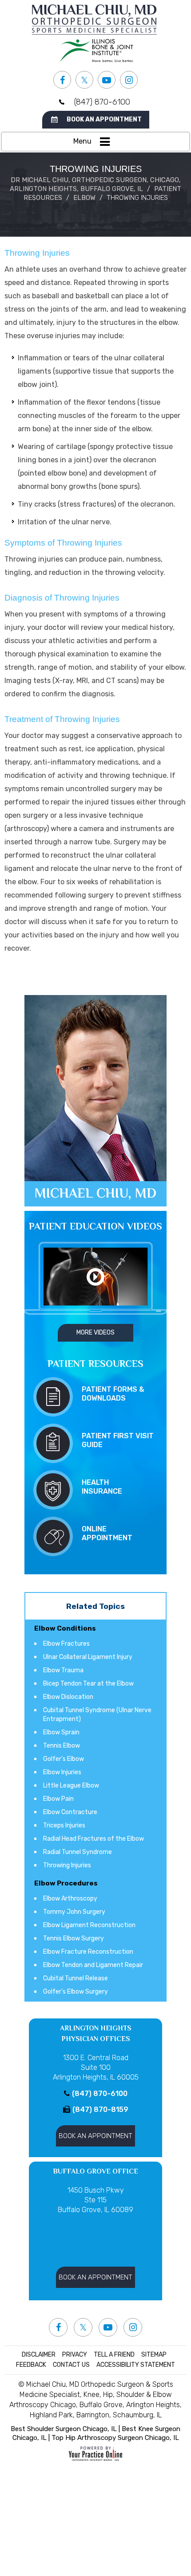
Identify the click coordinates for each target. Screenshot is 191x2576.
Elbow (84, 198)
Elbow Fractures (66, 1644)
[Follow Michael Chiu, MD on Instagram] (129, 80)
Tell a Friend (114, 2355)
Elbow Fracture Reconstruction (88, 1952)
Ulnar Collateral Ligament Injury (88, 1657)
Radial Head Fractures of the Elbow (94, 1839)
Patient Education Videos (95, 1226)
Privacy (75, 2355)
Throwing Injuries (67, 1865)
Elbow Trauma (63, 1670)
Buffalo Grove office (95, 2171)
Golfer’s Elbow (64, 1759)
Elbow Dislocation (68, 1697)
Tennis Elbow (62, 1746)
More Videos (95, 1333)
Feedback (31, 2365)
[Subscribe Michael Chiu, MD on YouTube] (107, 80)
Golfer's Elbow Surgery (76, 1992)
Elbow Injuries (62, 1772)
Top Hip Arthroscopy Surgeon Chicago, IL (115, 2438)
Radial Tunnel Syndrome (78, 1852)
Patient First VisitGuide (118, 1440)
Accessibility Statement (136, 2365)
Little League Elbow (71, 1786)
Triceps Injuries (64, 1825)
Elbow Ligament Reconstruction (89, 1925)
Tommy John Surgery (74, 1912)
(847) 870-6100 (102, 102)
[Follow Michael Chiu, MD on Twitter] (84, 80)
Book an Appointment (104, 119)
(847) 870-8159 (100, 2110)
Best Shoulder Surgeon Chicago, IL (64, 2429)
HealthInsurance (102, 1487)
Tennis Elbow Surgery (74, 1938)
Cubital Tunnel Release (76, 1978)
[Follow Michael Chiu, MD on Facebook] (62, 80)
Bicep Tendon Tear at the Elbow (88, 1684)
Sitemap (154, 2355)
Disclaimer (39, 2355)
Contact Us (71, 2365)
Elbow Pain (58, 1799)
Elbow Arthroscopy (70, 1899)
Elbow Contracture (70, 1812)
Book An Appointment (95, 2136)
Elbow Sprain (61, 1732)
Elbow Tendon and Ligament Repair (93, 1965)
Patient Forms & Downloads (113, 1394)
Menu (82, 141)
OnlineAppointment (107, 1533)
